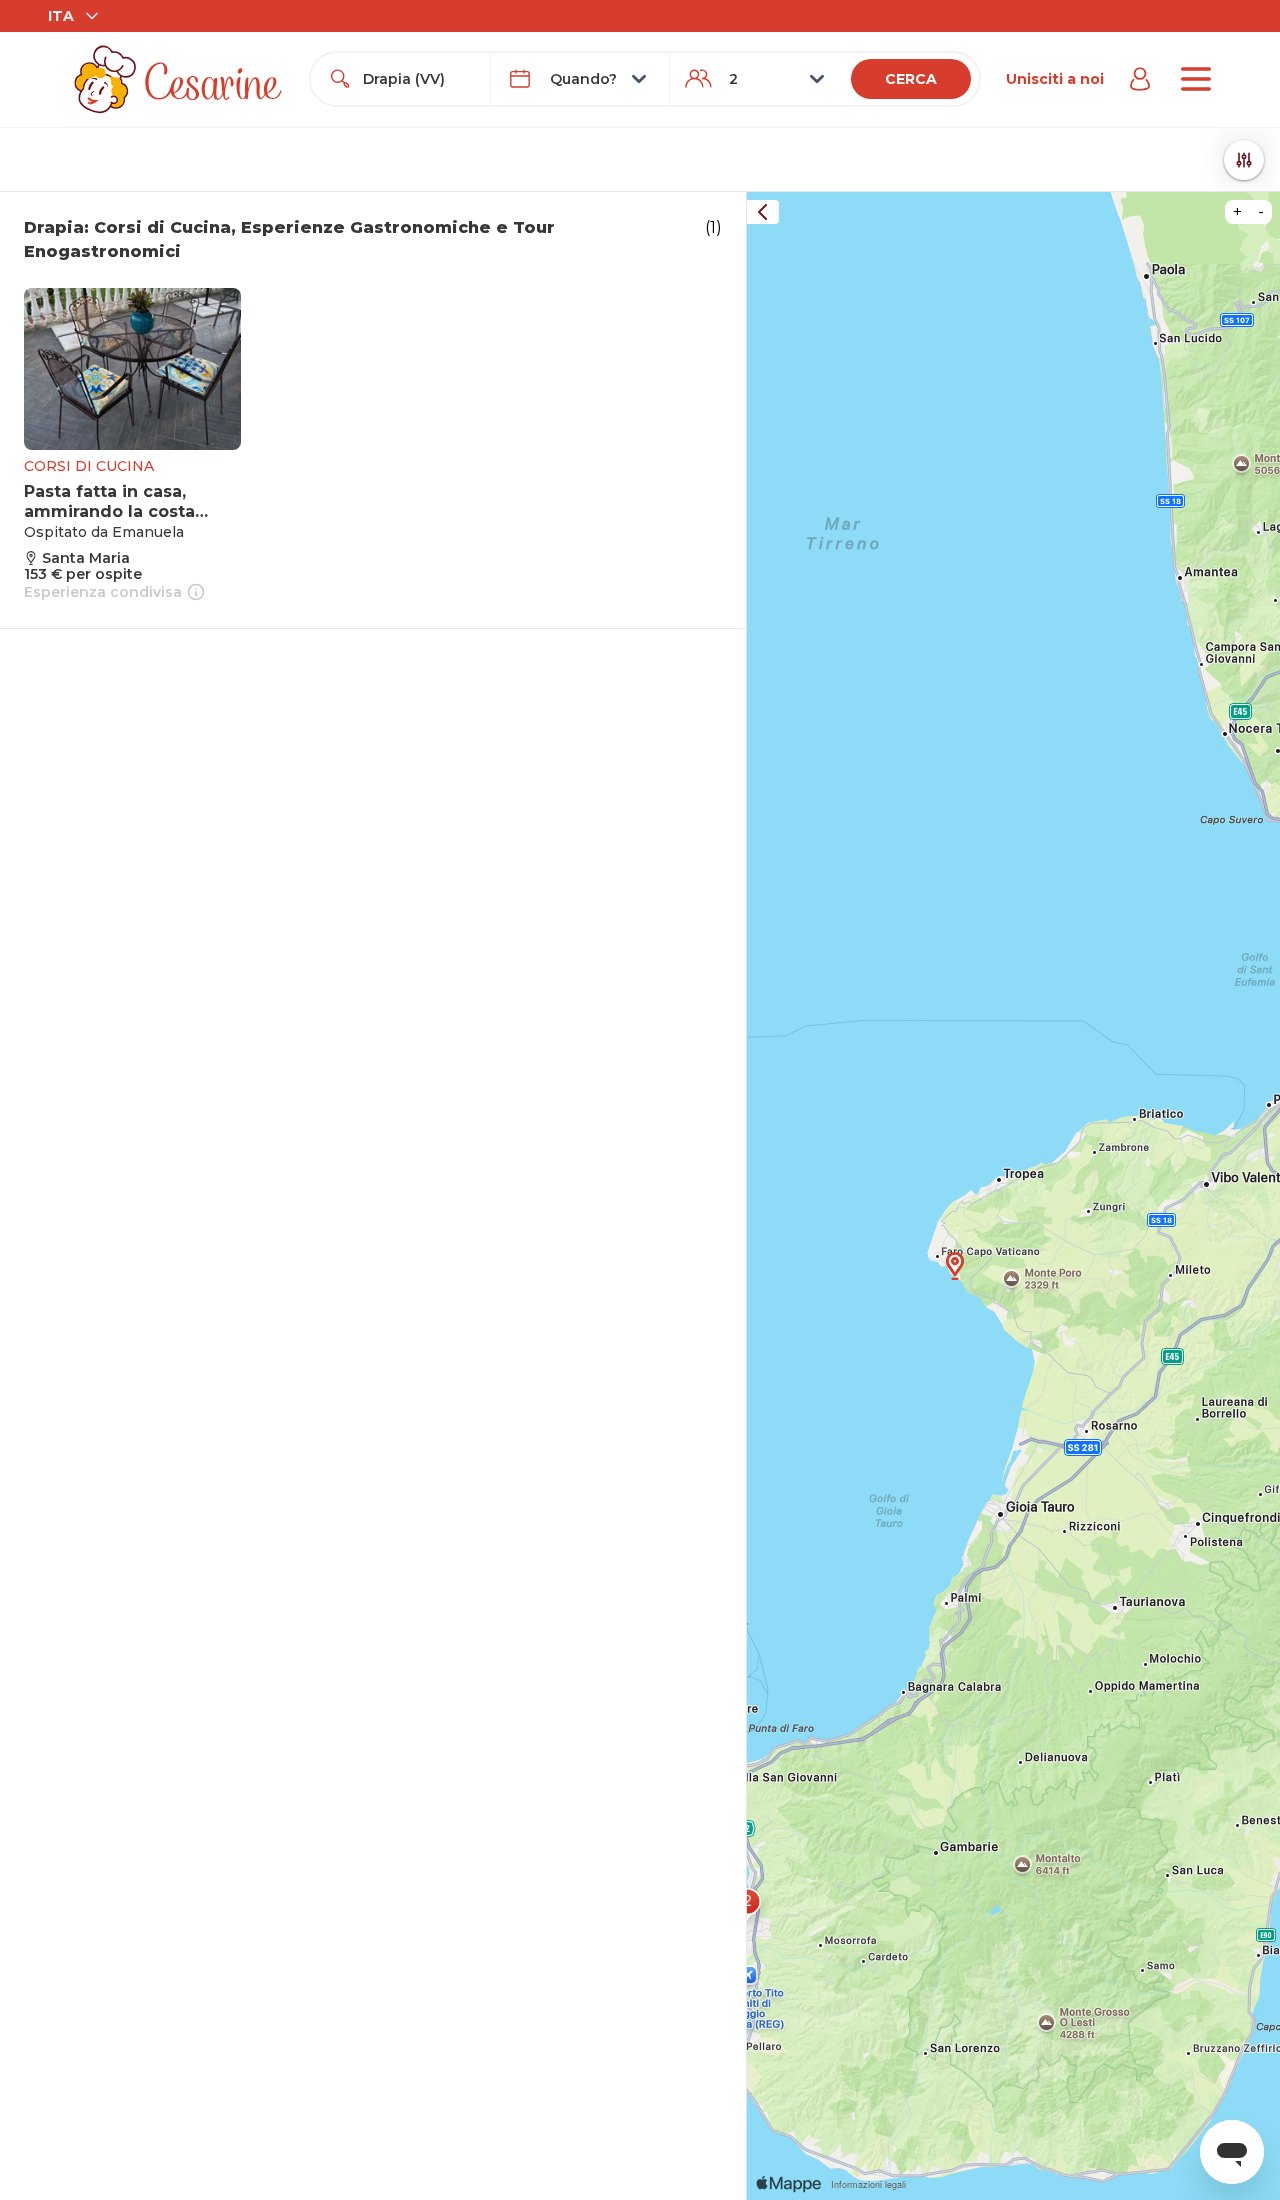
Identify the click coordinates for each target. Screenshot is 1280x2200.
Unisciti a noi (1055, 79)
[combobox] (418, 79)
